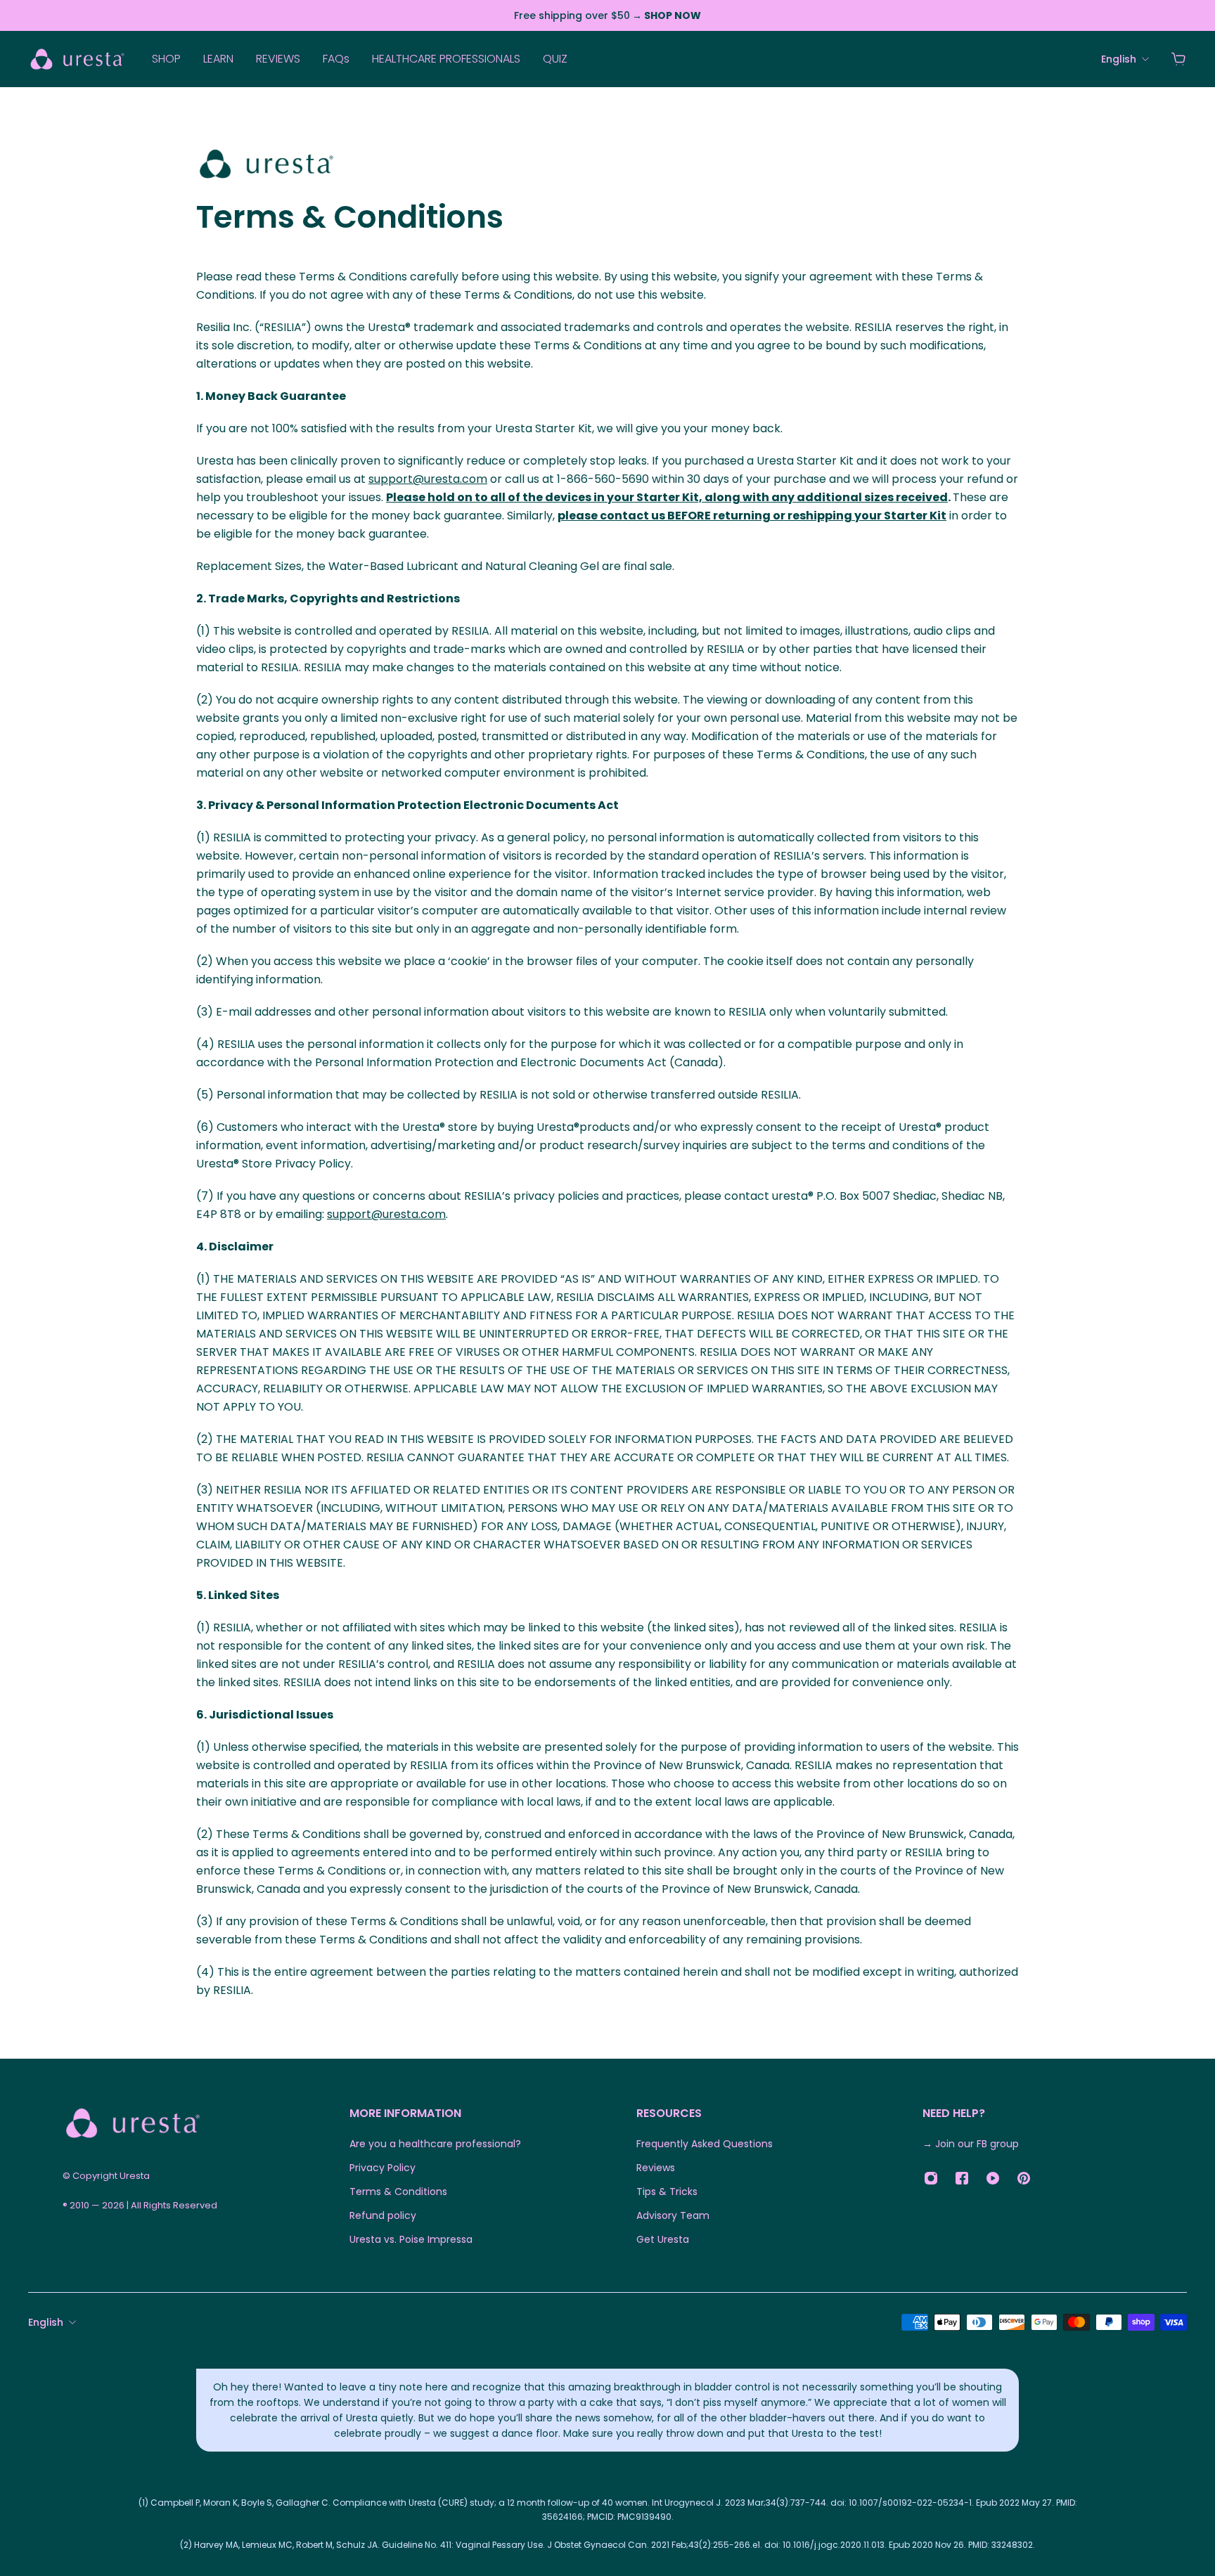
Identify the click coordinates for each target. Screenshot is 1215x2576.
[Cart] (1178, 59)
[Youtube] (993, 2178)
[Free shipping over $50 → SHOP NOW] (607, 15)
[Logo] (77, 59)
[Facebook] (962, 2178)
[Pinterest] (1024, 2178)
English (46, 2322)
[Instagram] (931, 2178)
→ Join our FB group (971, 2144)
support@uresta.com (428, 479)
